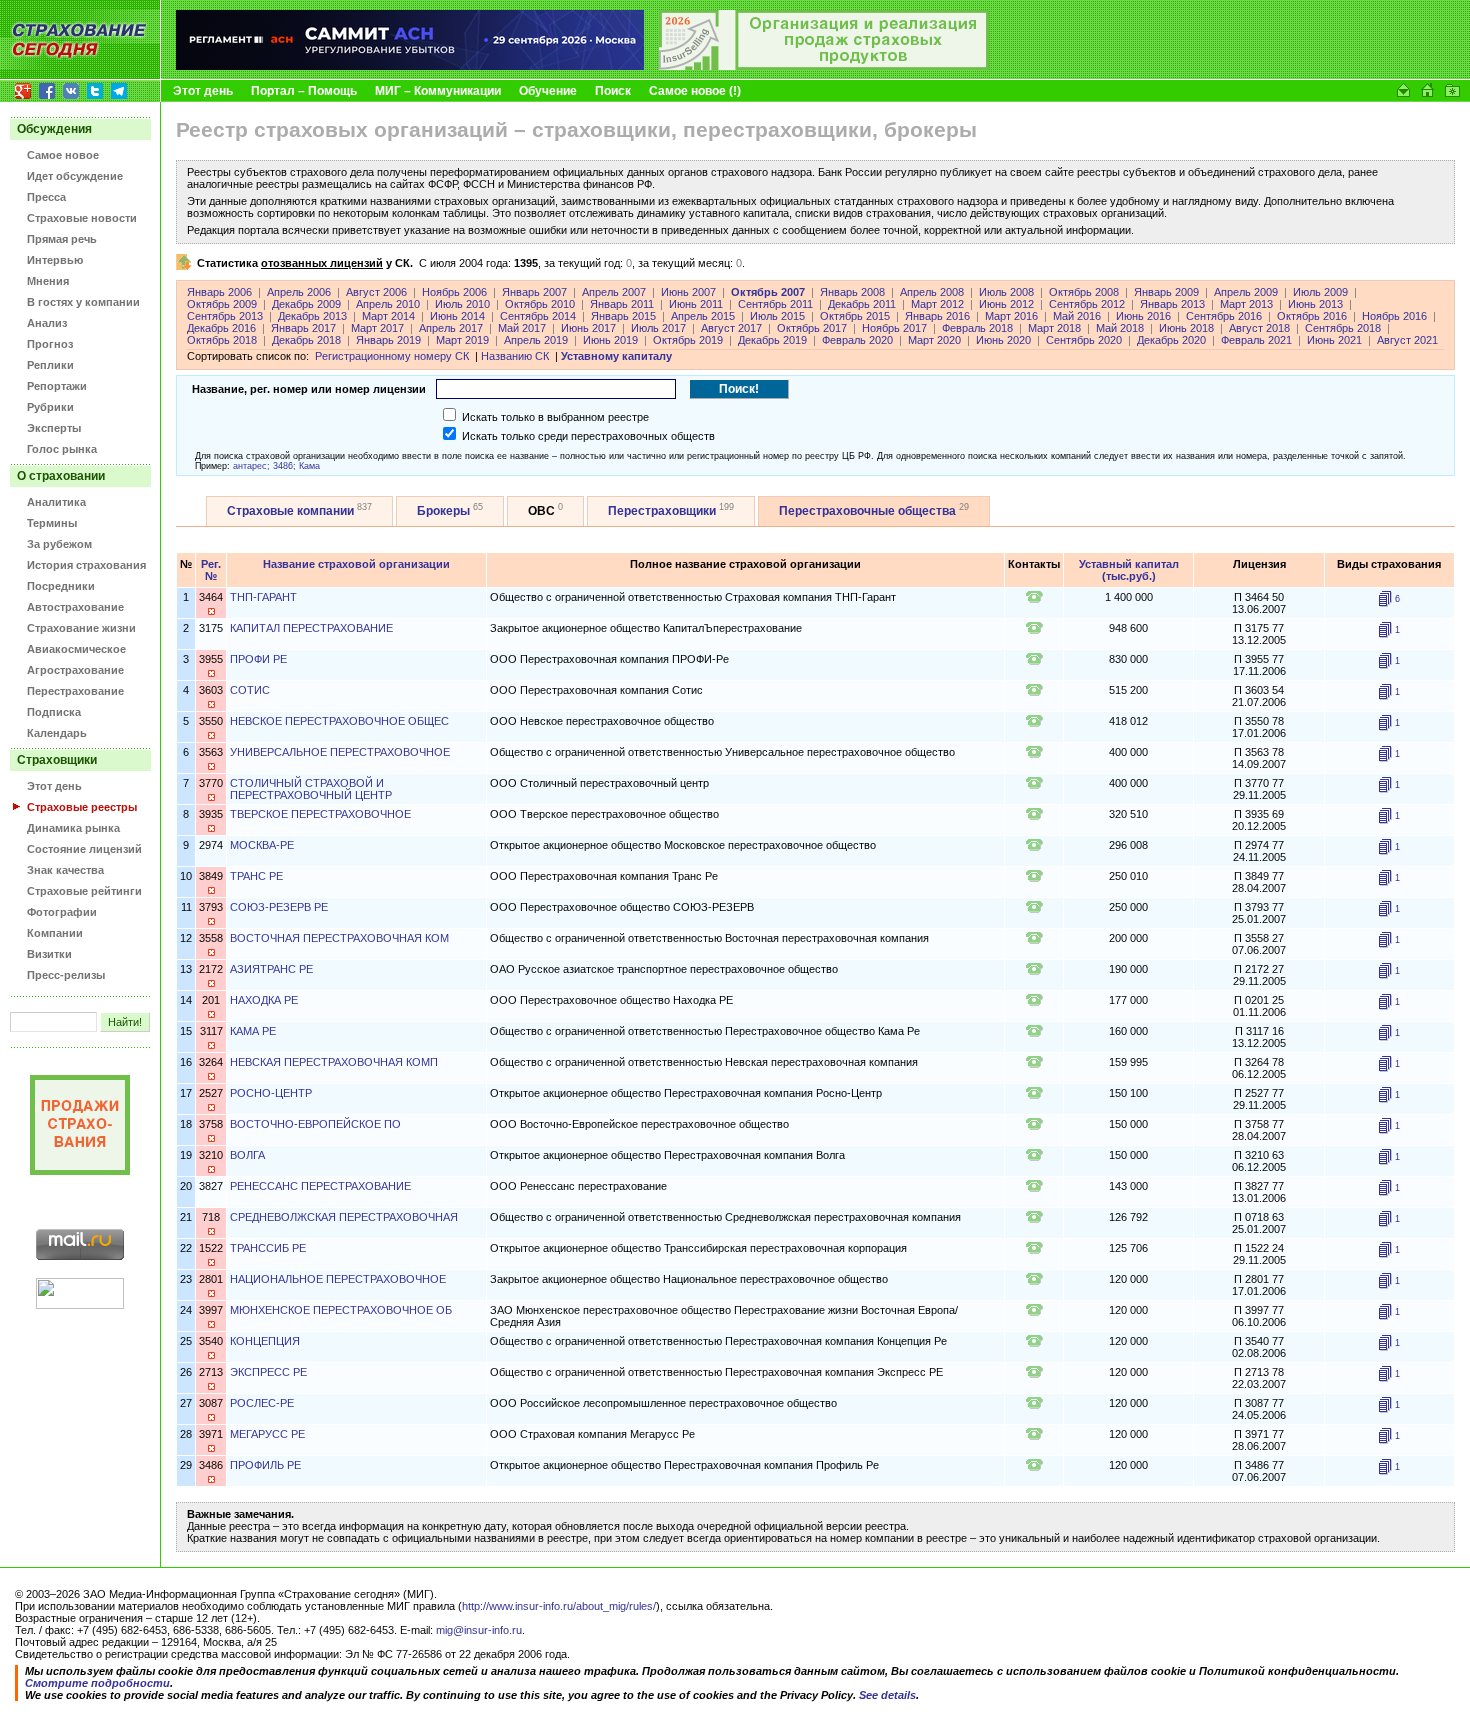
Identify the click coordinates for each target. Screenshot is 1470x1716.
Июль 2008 (1006, 292)
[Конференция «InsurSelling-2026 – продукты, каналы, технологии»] (824, 66)
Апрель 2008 (932, 292)
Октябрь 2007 (768, 292)
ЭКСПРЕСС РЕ (268, 1372)
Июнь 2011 (696, 304)
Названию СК (515, 356)
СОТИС (250, 690)
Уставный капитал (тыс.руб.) (1129, 570)
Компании (55, 933)
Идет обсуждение (75, 176)
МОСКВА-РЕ (262, 845)
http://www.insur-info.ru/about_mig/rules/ (559, 1606)
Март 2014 (388, 316)
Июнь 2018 (1186, 328)
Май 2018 (1120, 328)
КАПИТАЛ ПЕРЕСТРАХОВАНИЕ (311, 628)
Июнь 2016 (1143, 316)
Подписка (54, 712)
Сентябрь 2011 (775, 304)
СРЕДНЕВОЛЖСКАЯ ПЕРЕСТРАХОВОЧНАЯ (344, 1217)
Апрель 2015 (703, 316)
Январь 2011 (622, 304)
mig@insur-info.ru (479, 1630)
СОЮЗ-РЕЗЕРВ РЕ (279, 907)
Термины (52, 523)
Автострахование (75, 607)
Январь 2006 (219, 292)
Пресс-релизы (66, 975)
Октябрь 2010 (540, 304)
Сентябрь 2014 (538, 316)
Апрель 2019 (536, 340)
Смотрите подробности (97, 1683)
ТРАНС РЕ (256, 876)
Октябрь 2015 (855, 316)
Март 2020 (934, 340)
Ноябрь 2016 (1394, 316)
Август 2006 (376, 292)
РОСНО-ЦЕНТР (271, 1093)
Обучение (548, 91)
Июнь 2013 (1315, 304)
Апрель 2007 (614, 292)
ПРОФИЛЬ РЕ (265, 1465)
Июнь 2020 (1003, 340)
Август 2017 (731, 328)
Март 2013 (1246, 304)
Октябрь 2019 (688, 340)
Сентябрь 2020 (1084, 340)
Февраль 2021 (1256, 340)
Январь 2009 (1166, 292)
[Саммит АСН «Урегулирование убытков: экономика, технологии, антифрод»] (410, 66)
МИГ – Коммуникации (438, 91)
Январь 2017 (303, 328)
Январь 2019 (388, 340)
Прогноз (50, 344)
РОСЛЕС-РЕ (262, 1403)
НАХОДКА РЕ (264, 1000)
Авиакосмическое (76, 649)
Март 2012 (937, 304)
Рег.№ (211, 570)
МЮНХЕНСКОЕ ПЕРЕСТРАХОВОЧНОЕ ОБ (341, 1310)
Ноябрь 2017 (894, 328)
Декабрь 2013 (312, 316)
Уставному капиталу (616, 356)
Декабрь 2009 (306, 304)
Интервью (55, 260)
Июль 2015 (777, 316)
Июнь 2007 (688, 292)
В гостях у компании (83, 302)
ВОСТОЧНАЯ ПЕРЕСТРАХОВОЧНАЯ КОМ (339, 938)
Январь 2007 (534, 292)
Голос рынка (62, 449)
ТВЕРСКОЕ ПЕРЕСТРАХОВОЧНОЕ (320, 814)
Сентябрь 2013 (225, 316)
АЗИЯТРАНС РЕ (271, 969)
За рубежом (59, 544)
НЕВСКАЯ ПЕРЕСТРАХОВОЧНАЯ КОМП (334, 1062)
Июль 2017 (658, 328)
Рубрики (50, 407)
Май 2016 (1077, 316)
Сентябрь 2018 (1343, 328)
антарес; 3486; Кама (276, 466)
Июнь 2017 (588, 328)
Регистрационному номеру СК (392, 356)
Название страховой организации (356, 564)
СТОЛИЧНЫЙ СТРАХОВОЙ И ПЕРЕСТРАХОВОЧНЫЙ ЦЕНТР (311, 789)
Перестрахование (75, 691)
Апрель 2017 (451, 328)
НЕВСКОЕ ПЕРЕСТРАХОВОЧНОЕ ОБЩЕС (339, 721)
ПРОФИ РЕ (258, 659)
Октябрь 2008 (1084, 292)
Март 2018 (1054, 328)
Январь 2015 (623, 316)
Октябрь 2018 (222, 340)
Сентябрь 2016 (1224, 316)
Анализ (47, 323)
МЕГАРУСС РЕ (267, 1434)
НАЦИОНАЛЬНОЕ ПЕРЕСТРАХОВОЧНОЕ (338, 1279)
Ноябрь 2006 (454, 292)
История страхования (86, 565)
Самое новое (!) (695, 91)
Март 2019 (462, 340)
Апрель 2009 (1246, 292)
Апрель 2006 (299, 292)
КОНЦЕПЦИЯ (265, 1341)
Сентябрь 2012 (1087, 304)
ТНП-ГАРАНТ (263, 597)
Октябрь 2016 (1312, 316)
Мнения (48, 281)
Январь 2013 (1172, 304)
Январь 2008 (852, 292)
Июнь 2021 (1334, 340)
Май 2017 (522, 328)
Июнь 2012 (1006, 304)
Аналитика (56, 502)
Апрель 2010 (388, 304)
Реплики (50, 365)
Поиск (613, 91)
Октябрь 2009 (222, 304)
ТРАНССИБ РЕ (268, 1248)
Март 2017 (377, 328)
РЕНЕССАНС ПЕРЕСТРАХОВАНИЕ (320, 1186)
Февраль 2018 (977, 328)
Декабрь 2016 (221, 328)
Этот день (203, 91)
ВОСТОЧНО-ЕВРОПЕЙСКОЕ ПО (315, 1124)
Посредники (61, 586)
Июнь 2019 (610, 340)
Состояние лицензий (84, 849)
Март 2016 (1011, 316)
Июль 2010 (462, 304)
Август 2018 (1259, 328)
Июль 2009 (1320, 292)
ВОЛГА (247, 1155)
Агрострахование (75, 670)
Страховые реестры (82, 807)
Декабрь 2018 (306, 340)
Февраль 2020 (857, 340)
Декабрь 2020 (1171, 340)
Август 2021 (1407, 340)
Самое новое (63, 155)
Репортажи (57, 386)
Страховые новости (82, 218)
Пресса (46, 197)
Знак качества (65, 870)
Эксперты (54, 428)
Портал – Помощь (304, 91)
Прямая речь (62, 239)
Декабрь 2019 (772, 340)
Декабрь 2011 (862, 304)
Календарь (57, 733)
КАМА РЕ (253, 1031)
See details (887, 1695)
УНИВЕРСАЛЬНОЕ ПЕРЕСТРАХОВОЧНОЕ (340, 752)
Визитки (49, 954)
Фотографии (62, 912)
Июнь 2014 (457, 316)
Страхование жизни (81, 628)
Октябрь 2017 (812, 328)
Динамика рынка (73, 828)
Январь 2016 (937, 316)
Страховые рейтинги (84, 891)
